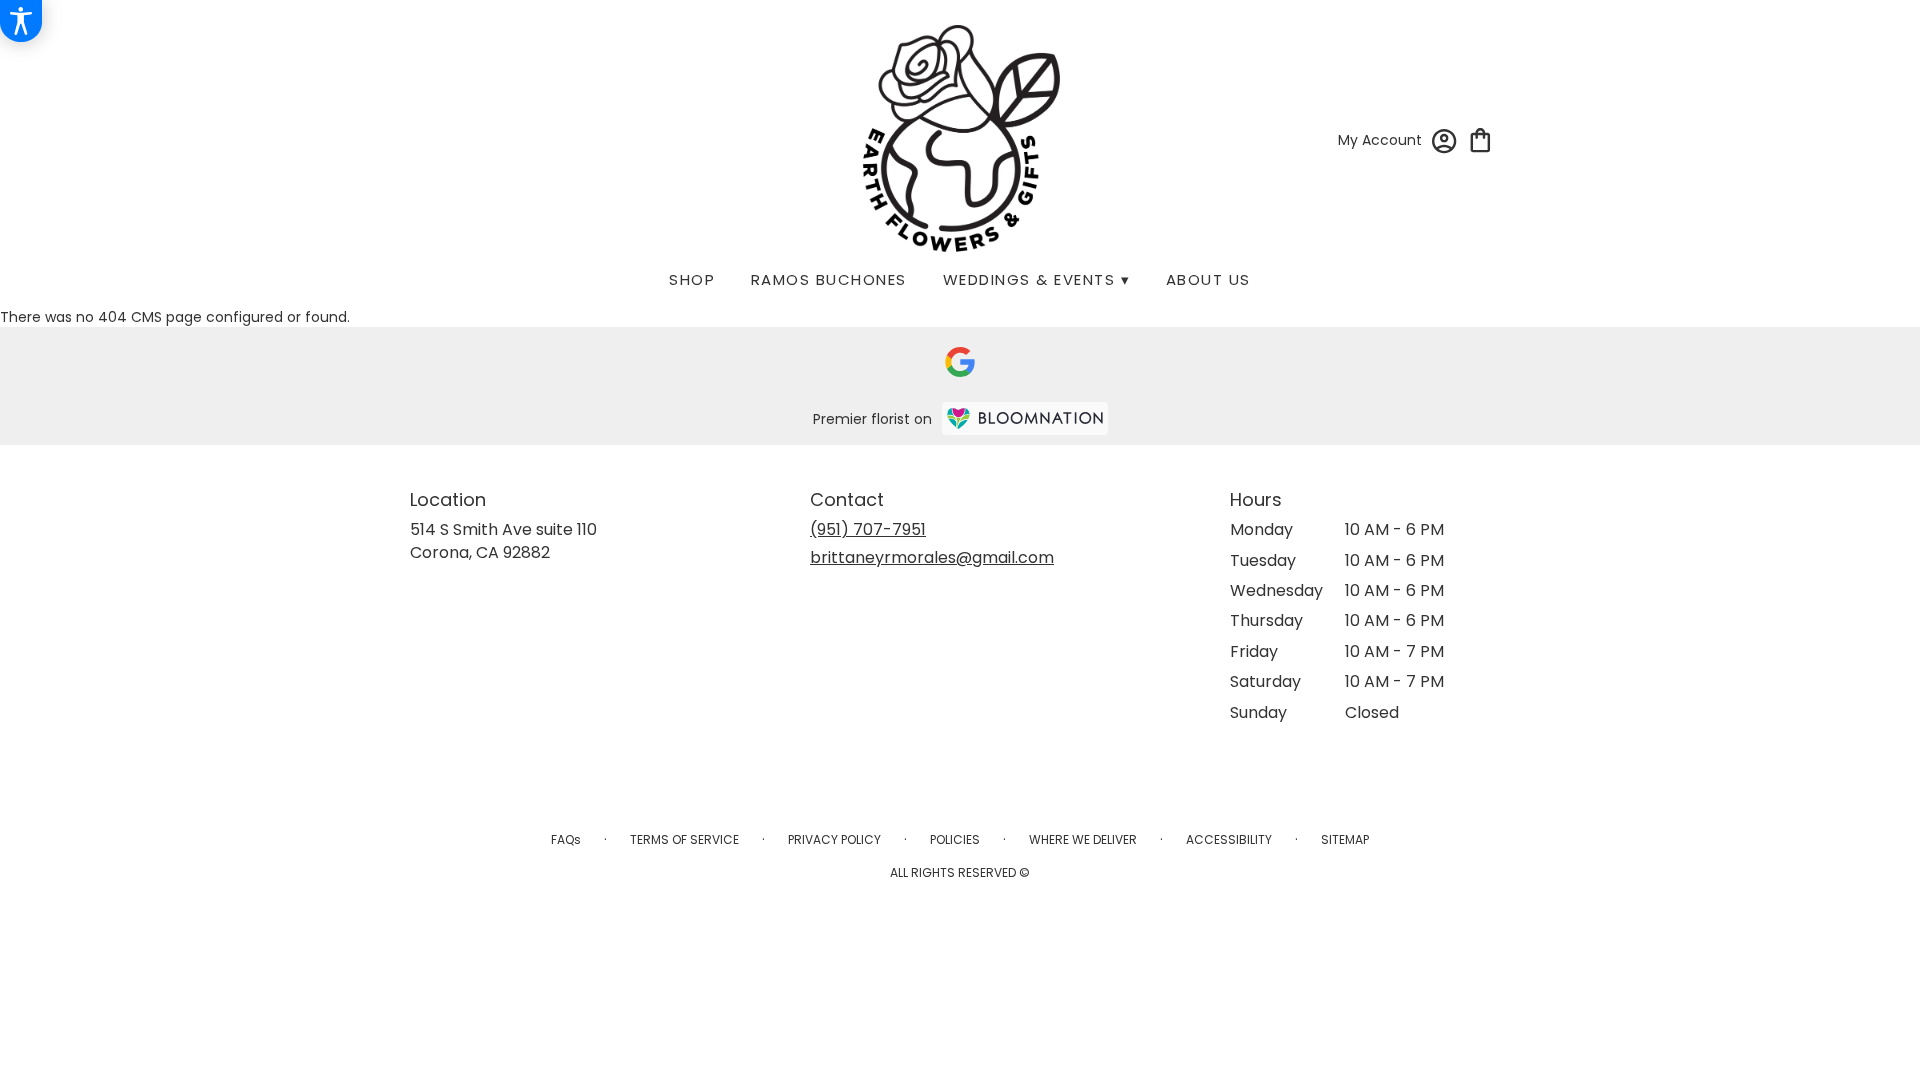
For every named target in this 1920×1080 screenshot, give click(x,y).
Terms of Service (684, 839)
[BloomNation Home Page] (1025, 418)
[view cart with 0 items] (1480, 138)
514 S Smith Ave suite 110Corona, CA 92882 (503, 540)
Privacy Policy (834, 839)
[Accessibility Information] (21, 21)
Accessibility (1229, 839)
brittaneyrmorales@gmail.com (932, 557)
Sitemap (1345, 839)
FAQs (566, 839)
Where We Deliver (1083, 839)
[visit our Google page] (960, 362)
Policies (955, 839)
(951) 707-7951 (868, 529)
